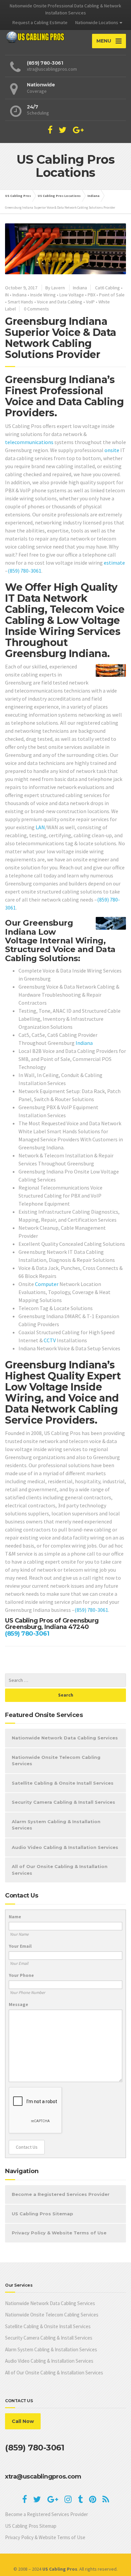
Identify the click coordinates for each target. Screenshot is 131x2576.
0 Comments (36, 309)
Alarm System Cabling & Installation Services (56, 1825)
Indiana (80, 288)
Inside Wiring (43, 295)
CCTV (50, 1340)
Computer (47, 1284)
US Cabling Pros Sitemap (42, 2214)
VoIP (90, 302)
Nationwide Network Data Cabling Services (65, 1738)
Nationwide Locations (97, 22)
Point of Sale (112, 295)
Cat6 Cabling (107, 288)
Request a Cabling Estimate (40, 22)
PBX (92, 295)
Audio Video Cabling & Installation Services (65, 1847)
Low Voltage (72, 295)
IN (7, 295)
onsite (112, 450)
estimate (114, 563)
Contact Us (27, 2147)
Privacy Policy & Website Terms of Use (59, 2233)
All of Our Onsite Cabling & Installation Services (60, 1870)
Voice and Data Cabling (60, 302)
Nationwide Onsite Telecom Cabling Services (56, 1761)
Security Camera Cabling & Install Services (63, 1802)
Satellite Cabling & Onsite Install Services (63, 1783)
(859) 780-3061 (25, 571)
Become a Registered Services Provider (61, 2194)
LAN (40, 827)
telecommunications (29, 442)
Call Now (23, 2421)
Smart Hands (20, 302)
